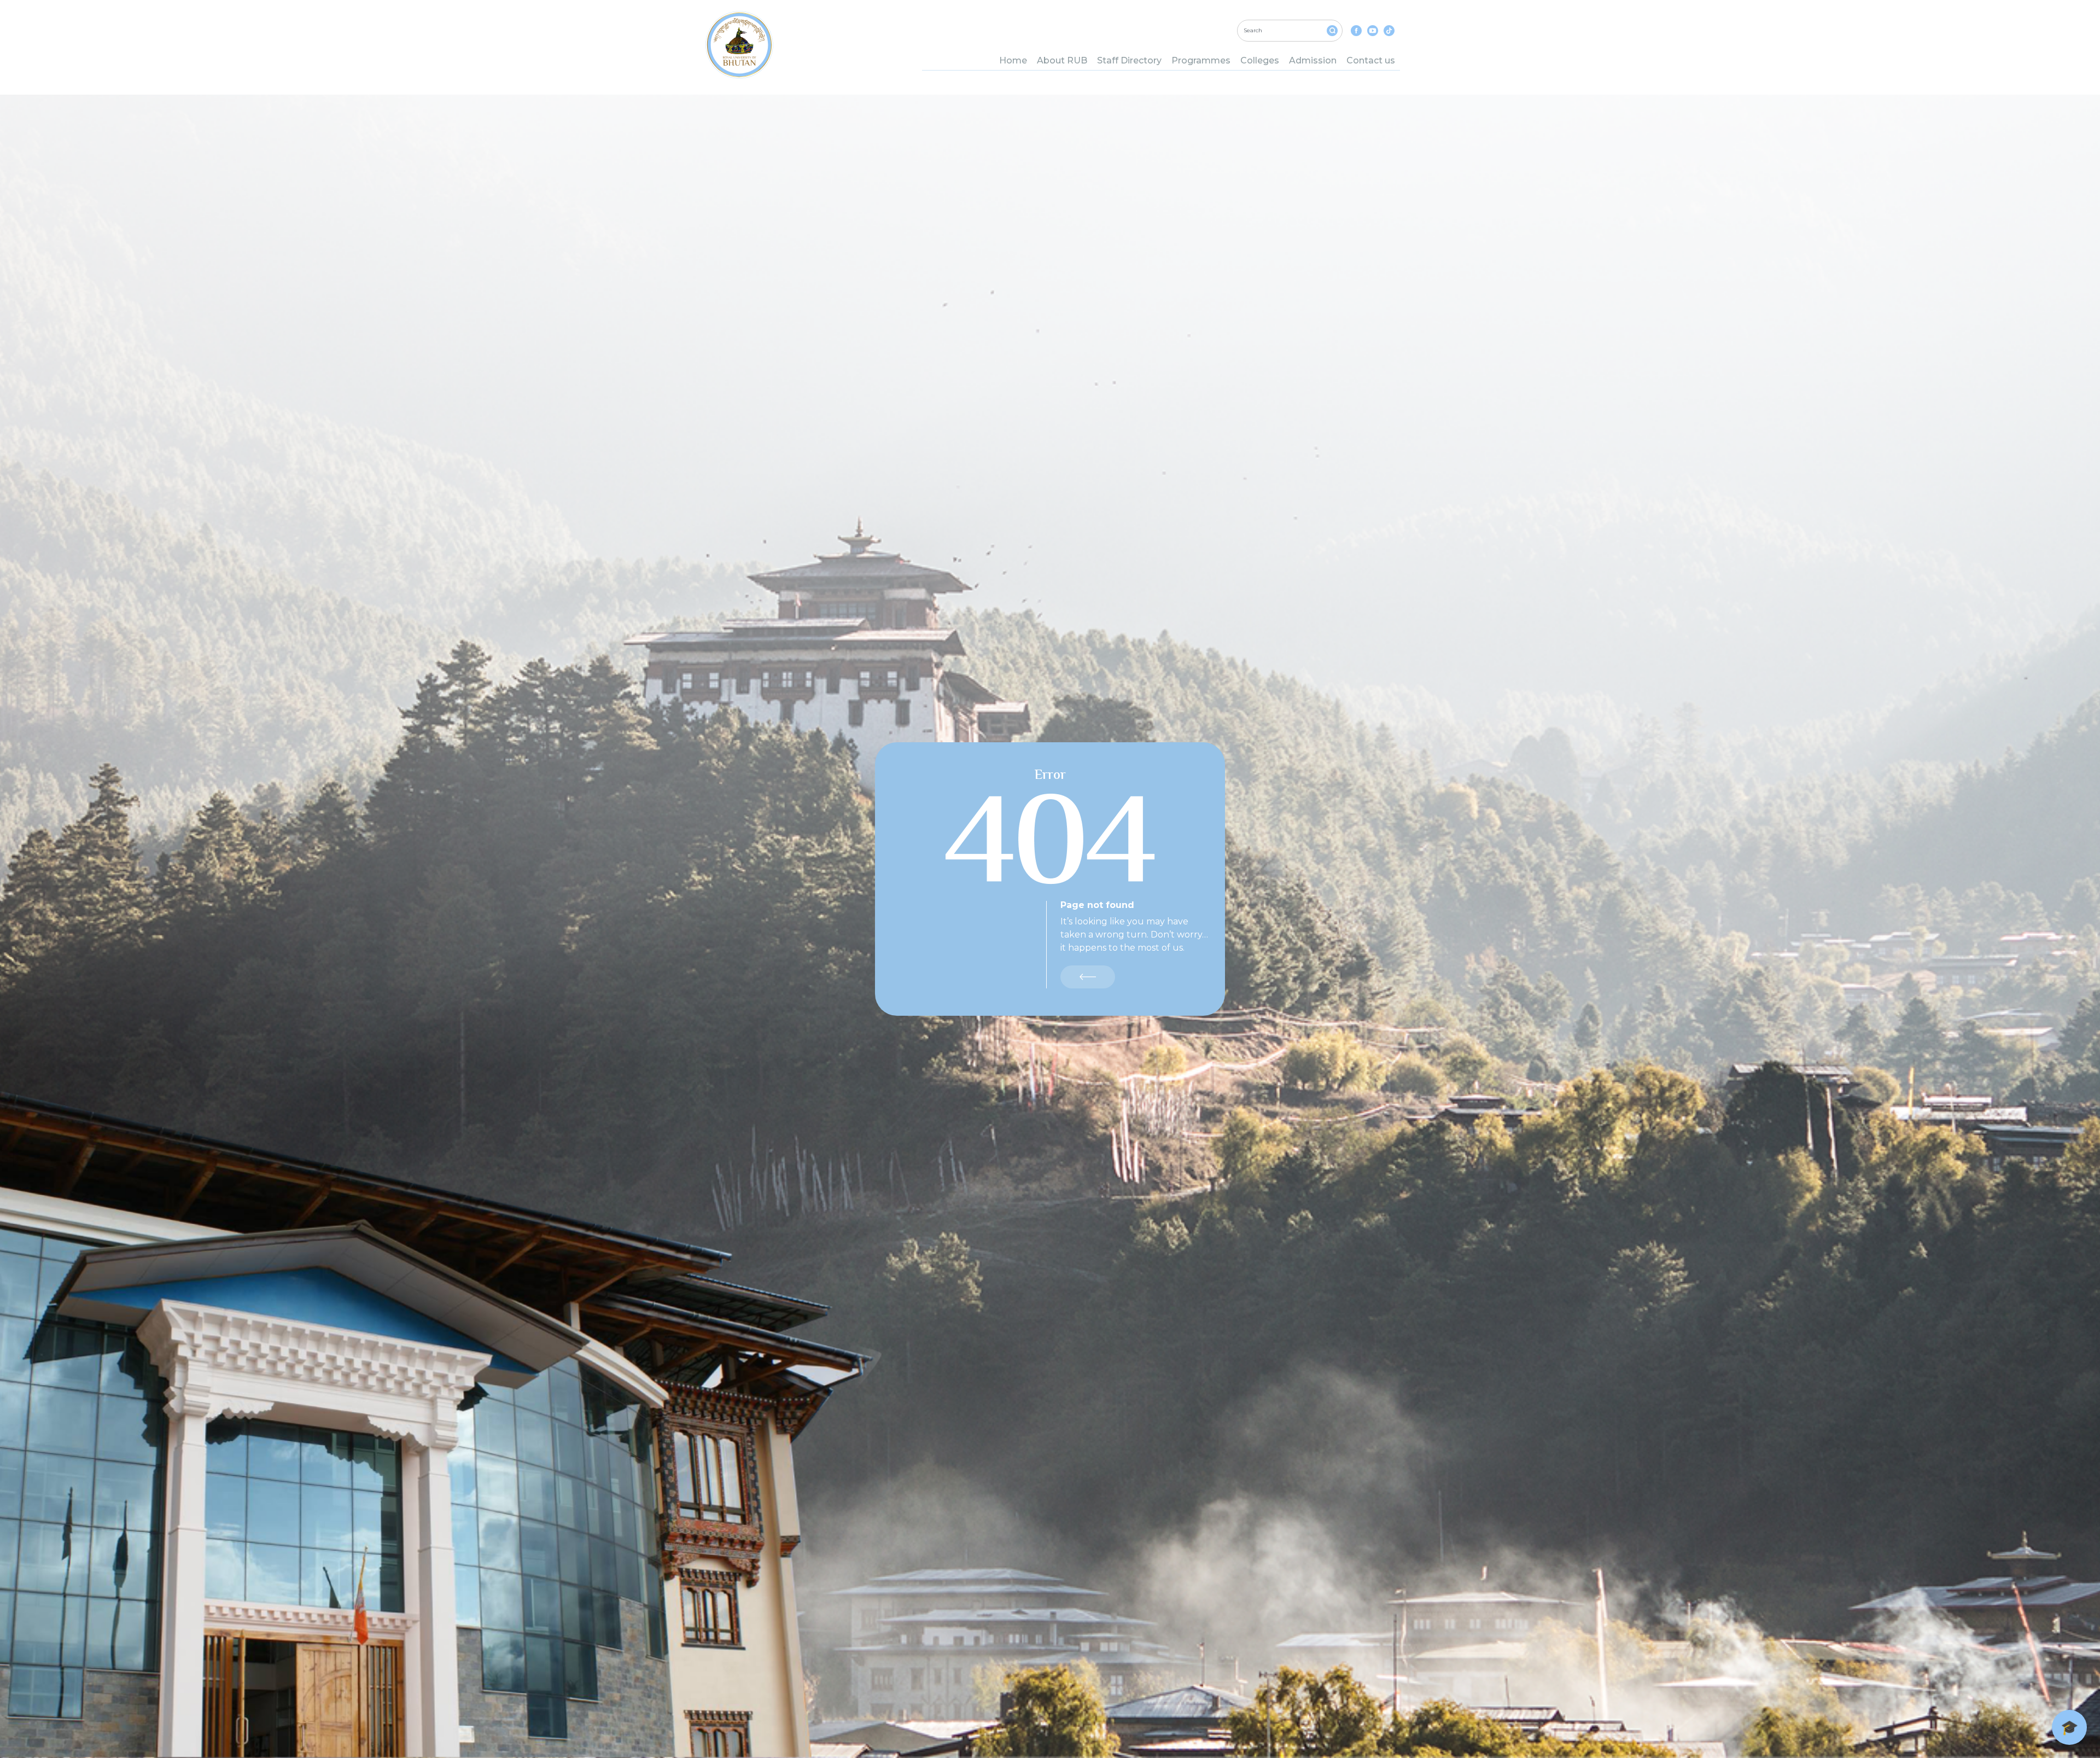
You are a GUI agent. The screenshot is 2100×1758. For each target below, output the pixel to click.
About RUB (1062, 60)
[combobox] (1290, 31)
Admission (1313, 60)
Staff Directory (1129, 60)
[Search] (1332, 31)
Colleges (1260, 60)
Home (1013, 60)
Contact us (1371, 60)
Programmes (1201, 60)
